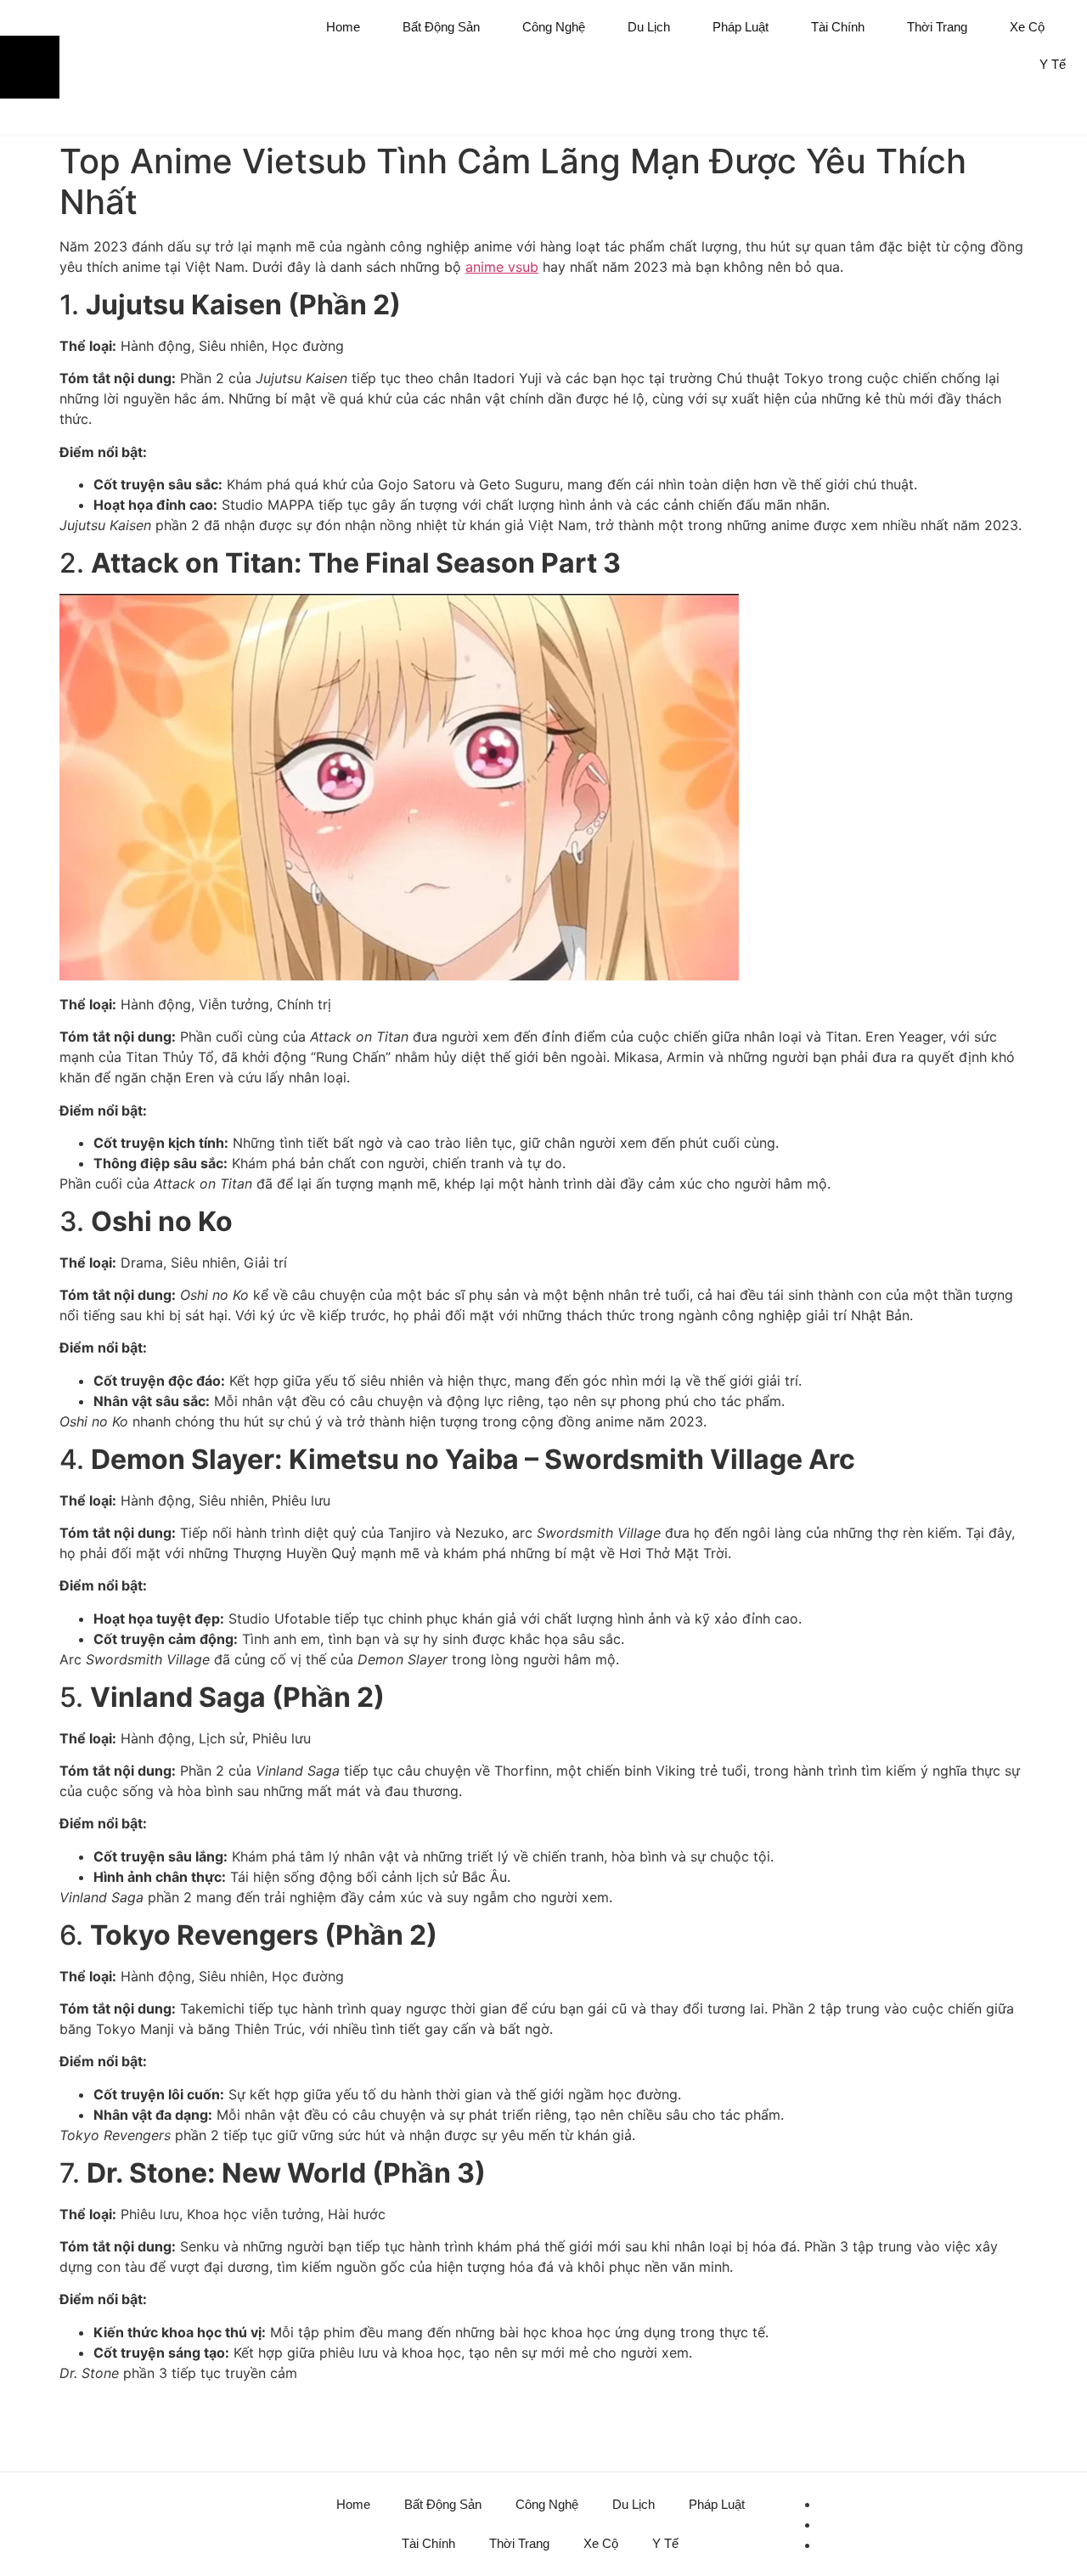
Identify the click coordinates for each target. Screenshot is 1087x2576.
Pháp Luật (741, 27)
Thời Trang (937, 27)
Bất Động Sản (441, 27)
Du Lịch (649, 27)
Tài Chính (838, 27)
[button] (1049, 113)
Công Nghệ (554, 27)
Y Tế (1053, 64)
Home (343, 27)
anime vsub (502, 267)
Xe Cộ (1027, 27)
